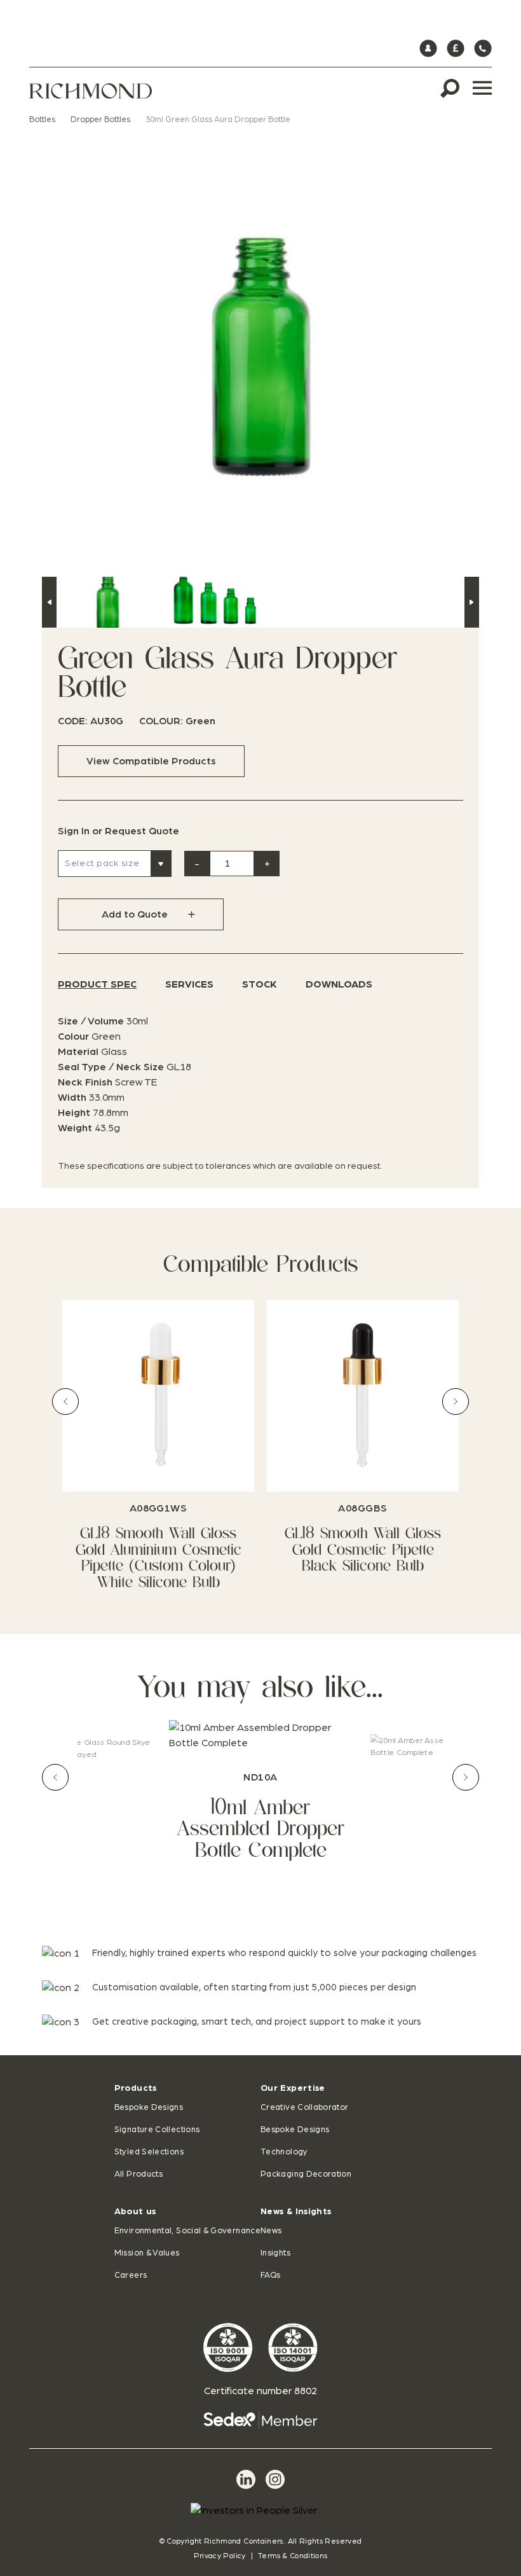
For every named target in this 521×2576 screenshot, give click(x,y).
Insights (275, 2253)
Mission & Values (147, 2253)
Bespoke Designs (149, 2108)
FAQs (270, 2276)
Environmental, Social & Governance (187, 2231)
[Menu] (482, 88)
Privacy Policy (220, 2556)
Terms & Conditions (293, 2556)
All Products (139, 2174)
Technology (284, 2152)
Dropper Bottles (100, 120)
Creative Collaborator (305, 2108)
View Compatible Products (151, 761)
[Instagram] (275, 2479)
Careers (131, 2276)
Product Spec (97, 984)
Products (136, 2088)
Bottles (42, 120)
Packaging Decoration (306, 2174)
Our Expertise (293, 2088)
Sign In (74, 831)
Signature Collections (157, 2130)
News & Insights (296, 2212)
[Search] (450, 88)
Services (189, 984)
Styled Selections (149, 2152)
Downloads (339, 984)
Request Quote (142, 831)
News (271, 2231)
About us (135, 2212)
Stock (260, 984)
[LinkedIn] (246, 2479)
